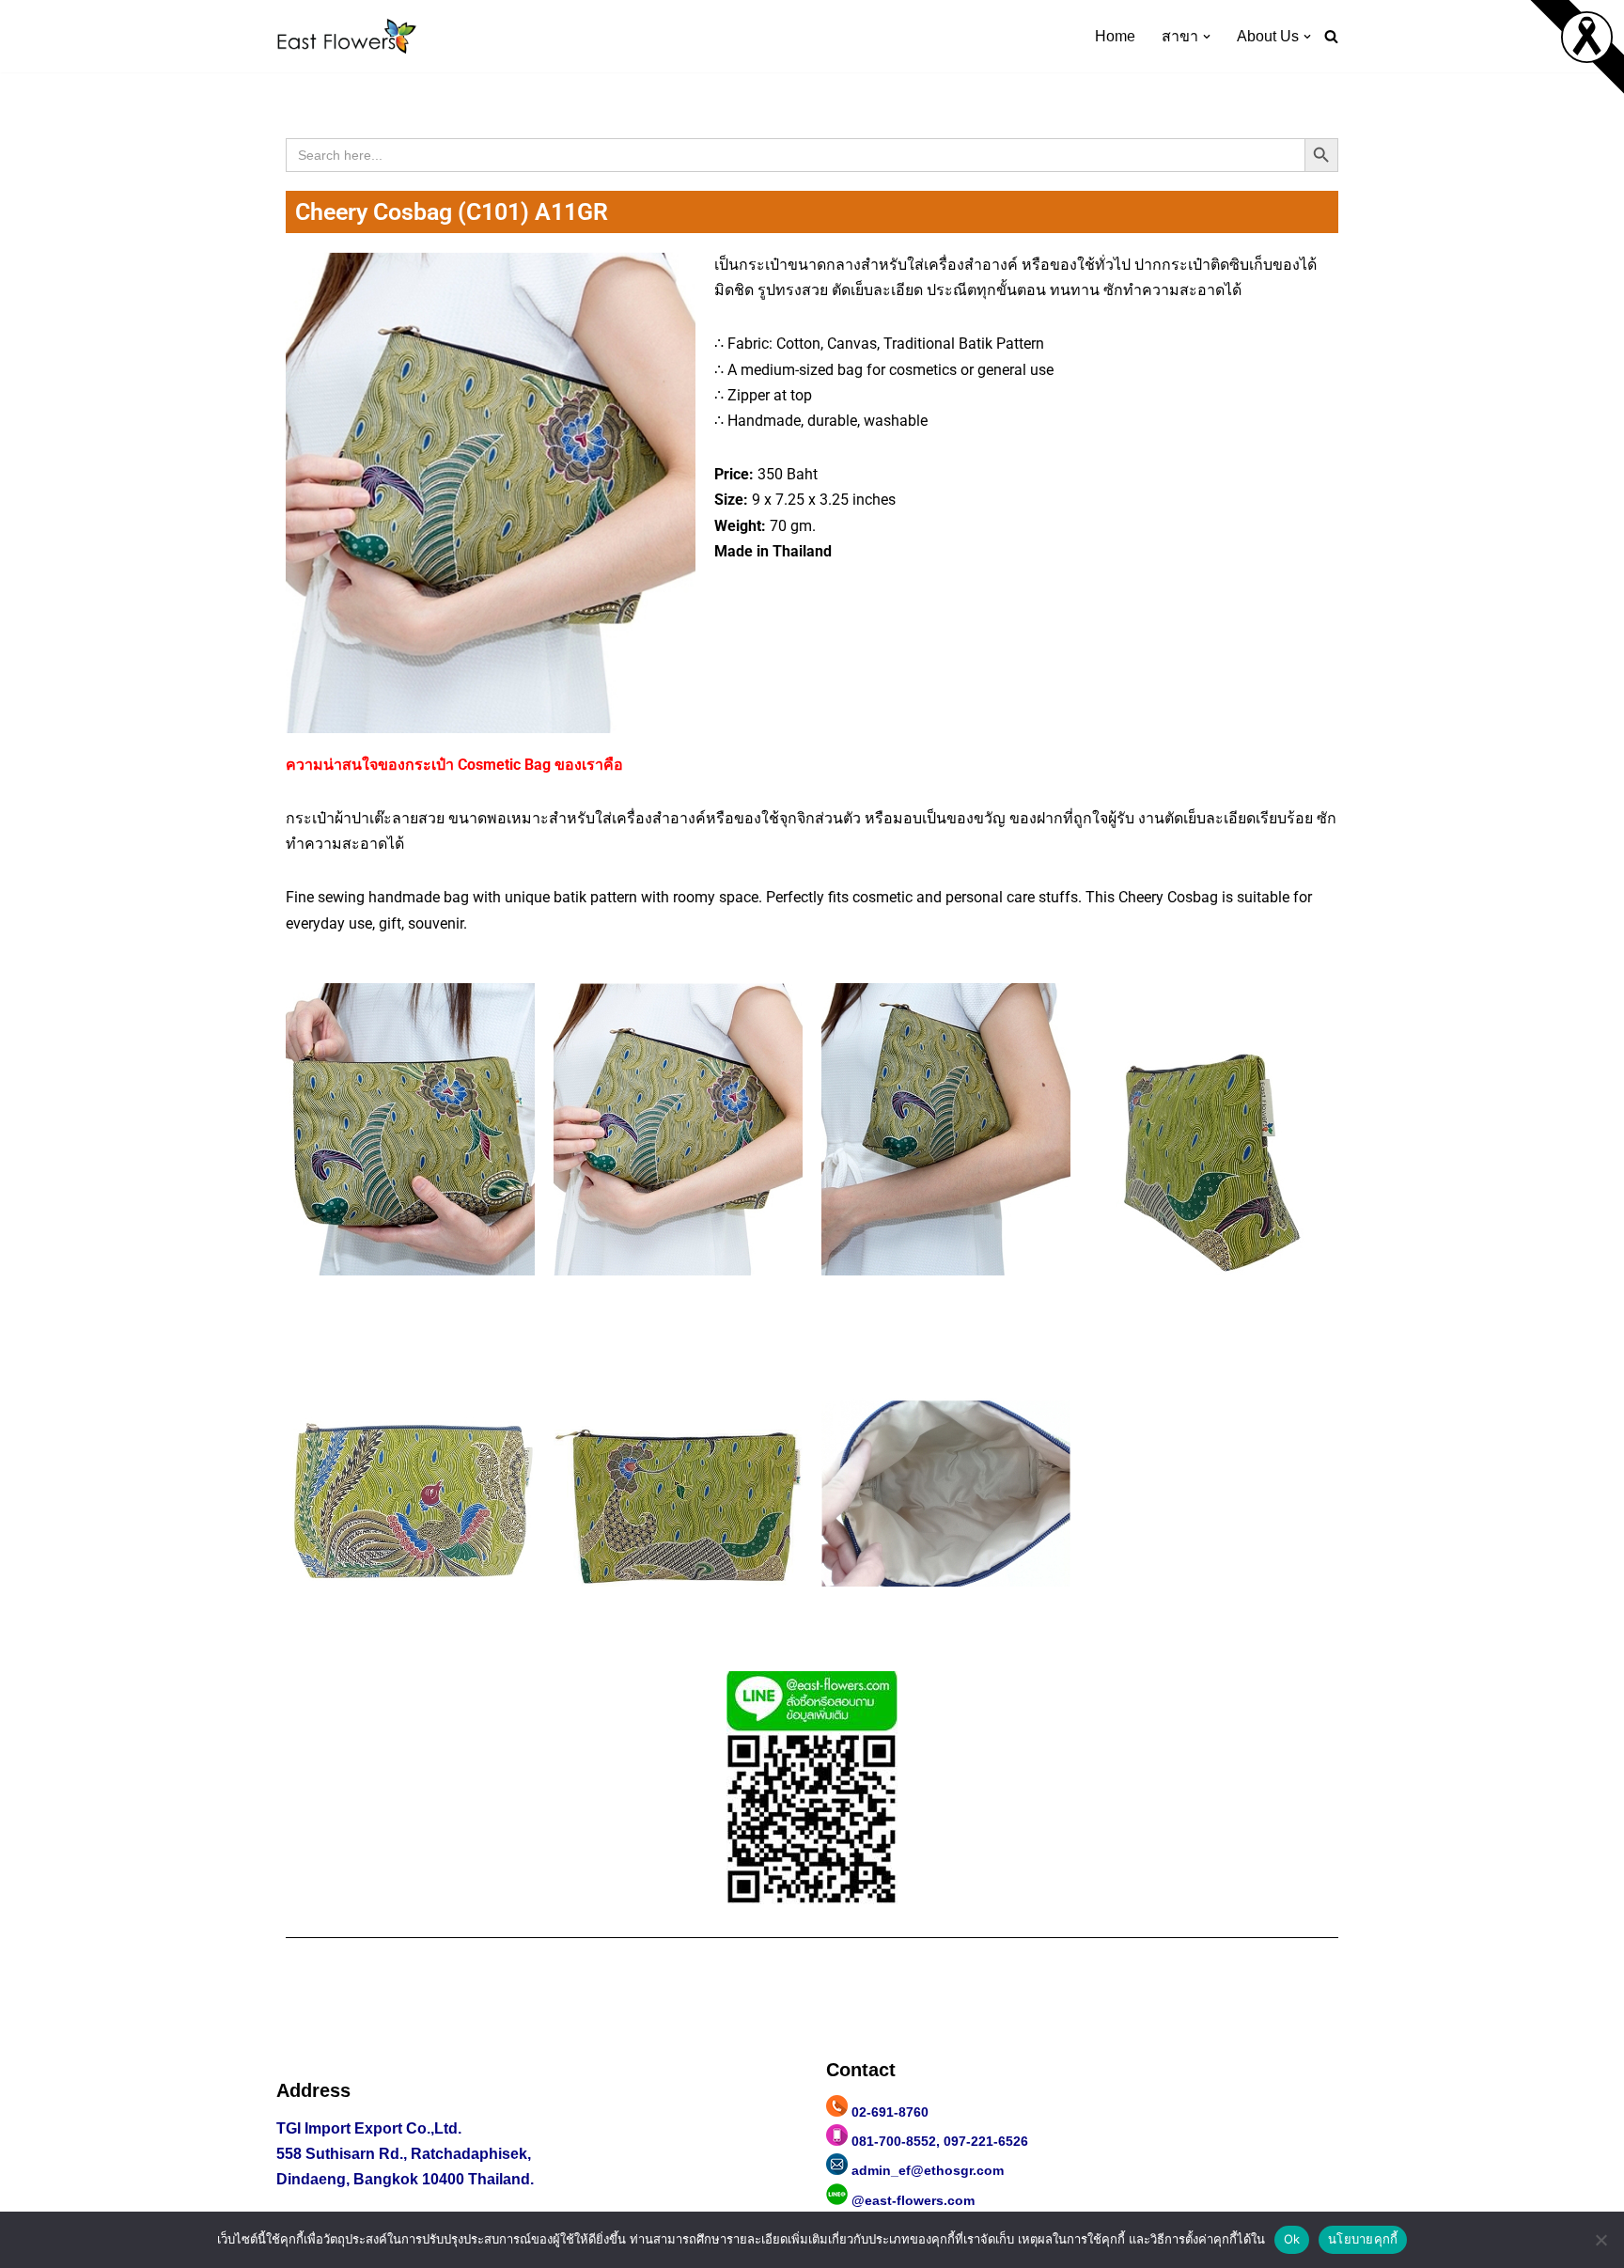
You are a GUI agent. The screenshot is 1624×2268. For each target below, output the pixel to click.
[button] (1207, 37)
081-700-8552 (894, 2141)
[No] (1601, 2240)
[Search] (1331, 36)
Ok (1292, 2239)
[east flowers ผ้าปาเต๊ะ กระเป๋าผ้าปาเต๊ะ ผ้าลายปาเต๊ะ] (347, 36)
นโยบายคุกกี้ (1363, 2239)
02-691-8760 (890, 2112)
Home (1115, 36)
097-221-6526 (986, 2141)
